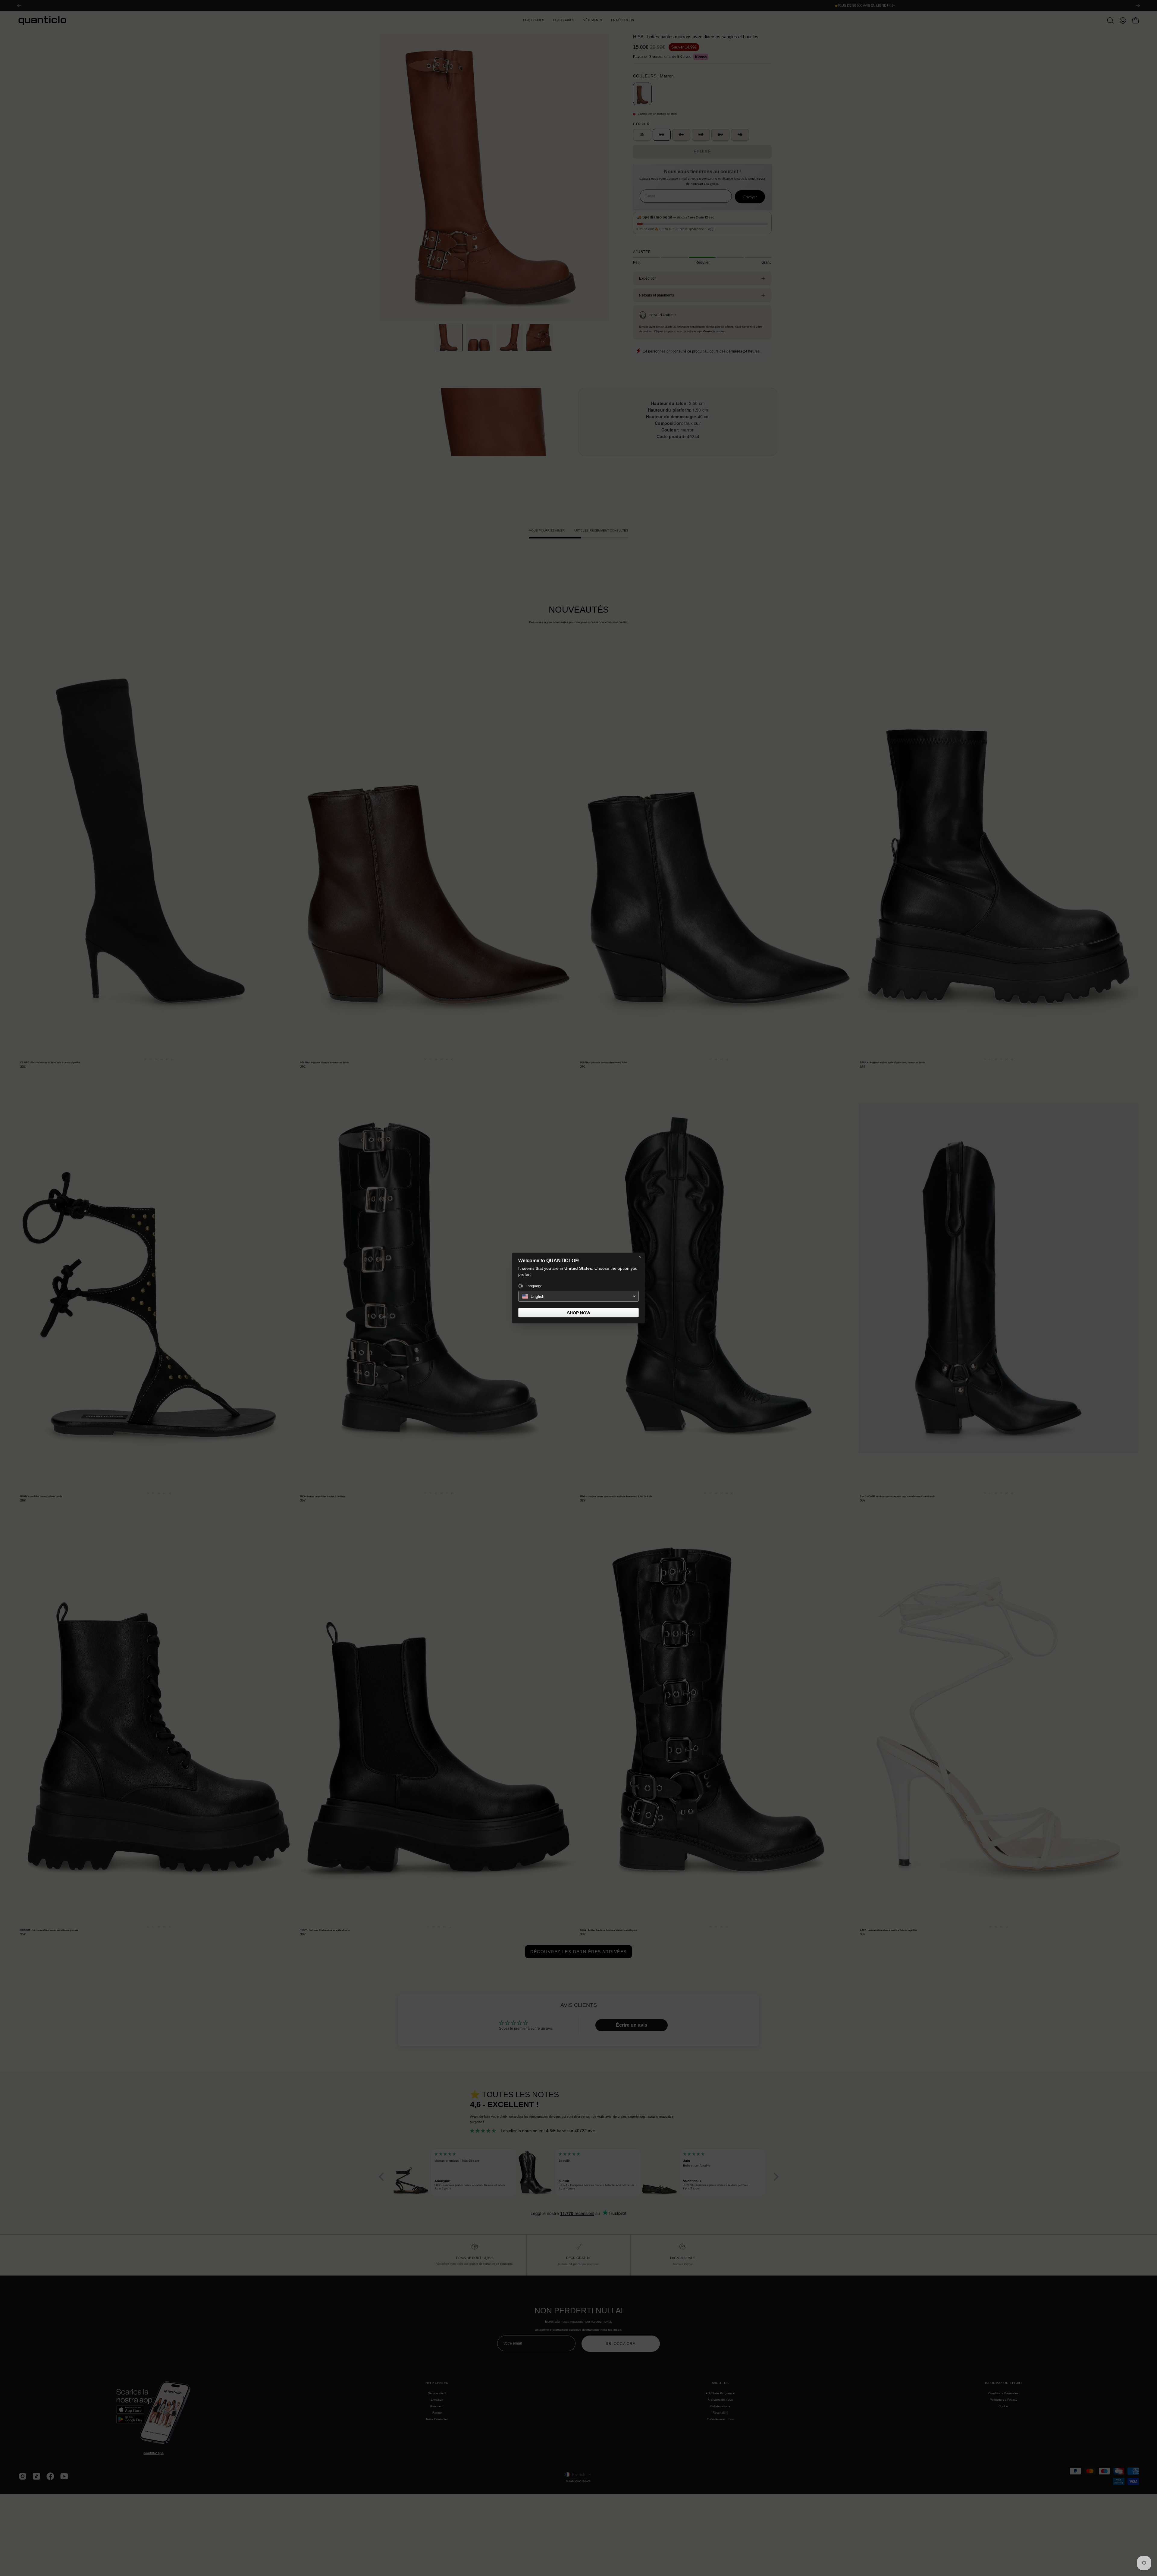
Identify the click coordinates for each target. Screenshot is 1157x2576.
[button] (578, 1296)
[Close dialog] (640, 1257)
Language (534, 1286)
